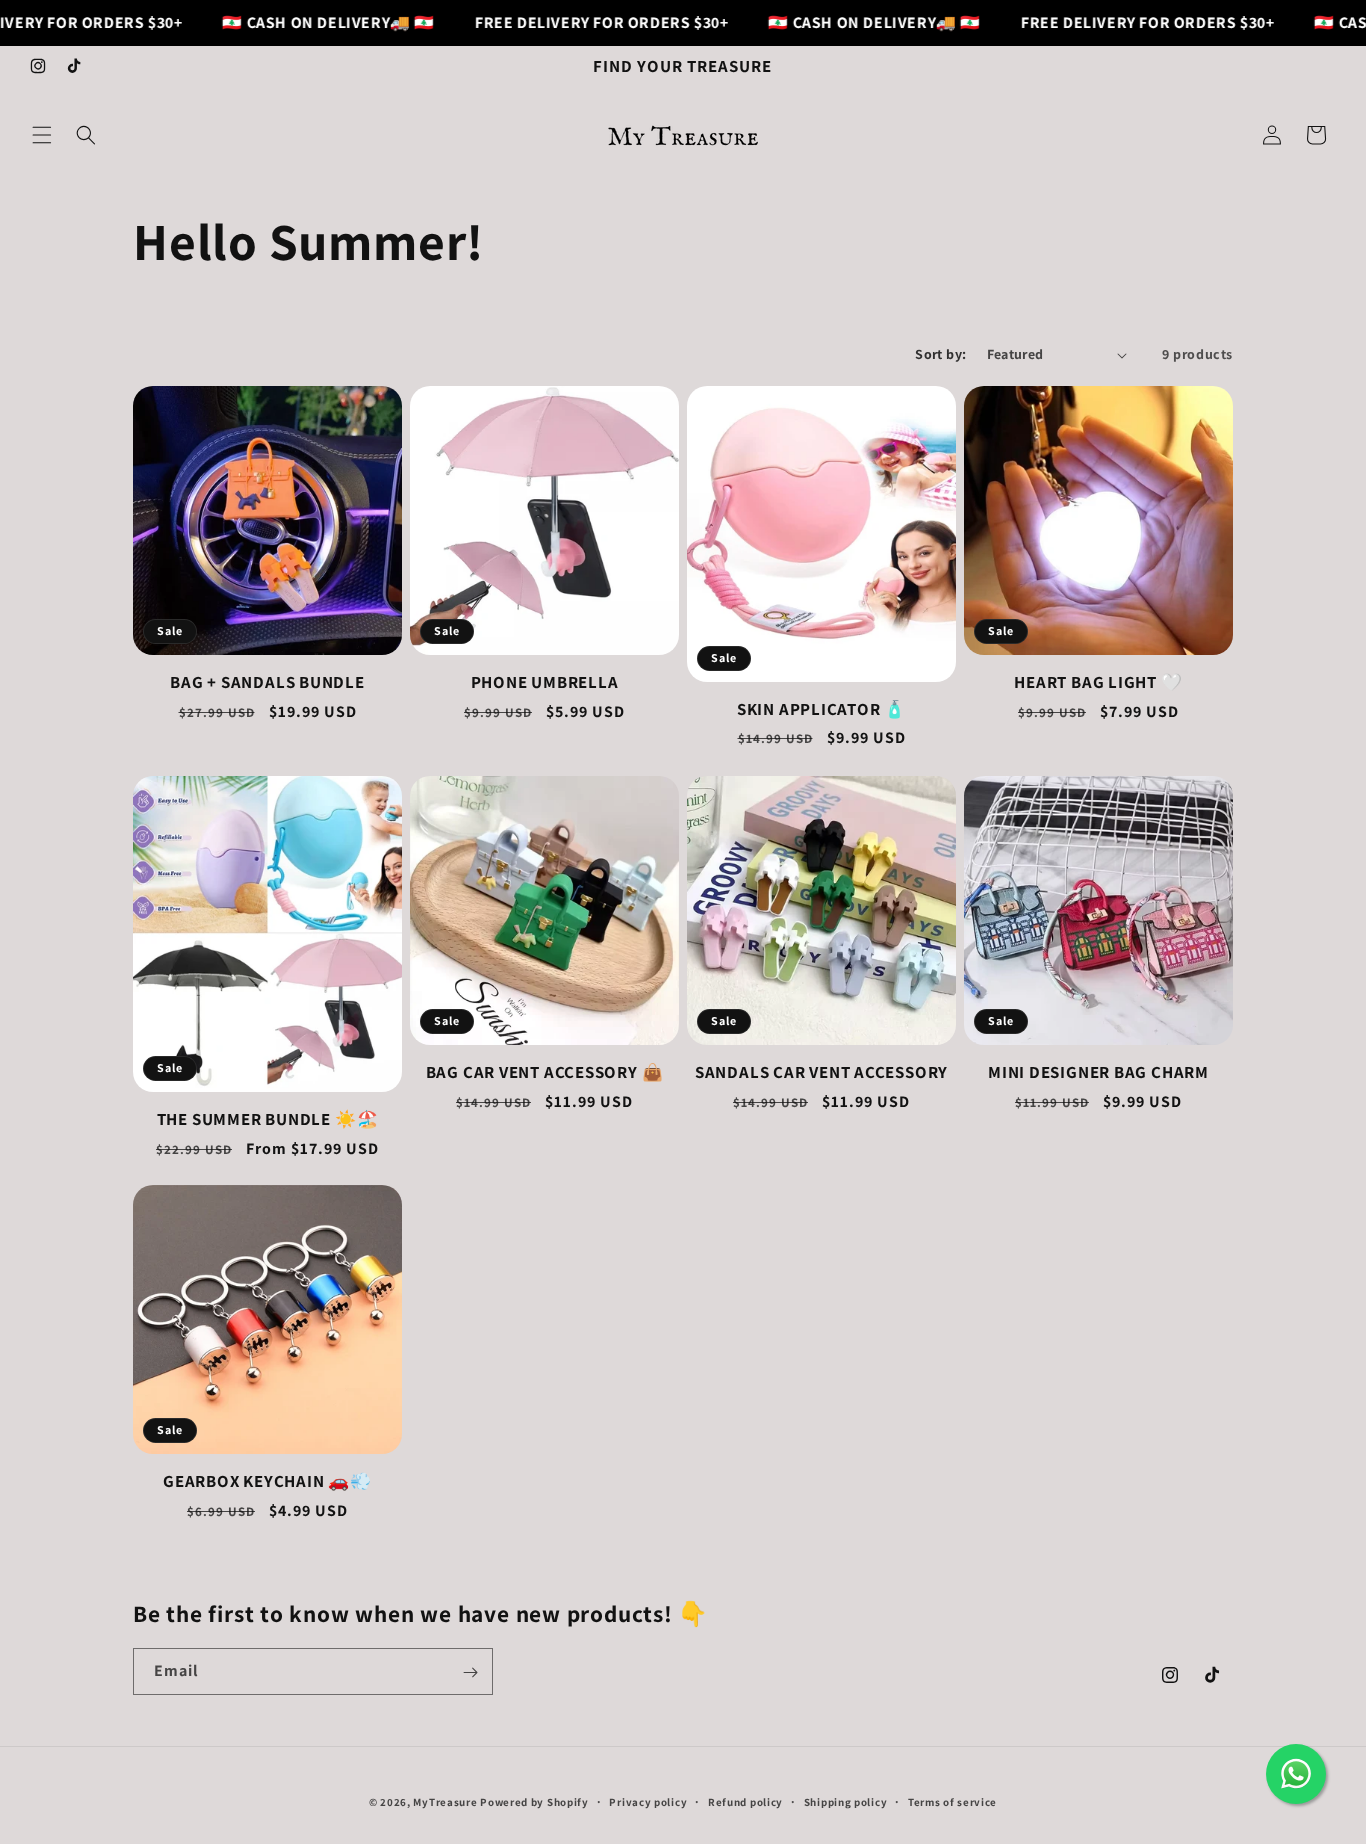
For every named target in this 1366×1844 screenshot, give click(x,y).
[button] (42, 135)
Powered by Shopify (534, 1802)
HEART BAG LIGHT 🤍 (1098, 682)
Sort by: (940, 354)
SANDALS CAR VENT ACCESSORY (821, 1072)
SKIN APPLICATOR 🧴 (821, 709)
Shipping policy (846, 1801)
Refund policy (745, 1801)
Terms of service (952, 1801)
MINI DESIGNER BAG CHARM (1098, 1072)
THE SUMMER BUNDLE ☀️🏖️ (268, 1118)
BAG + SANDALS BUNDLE (267, 682)
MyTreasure (445, 1802)
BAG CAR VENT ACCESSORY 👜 (545, 1072)
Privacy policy (648, 1801)
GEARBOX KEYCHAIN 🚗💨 (267, 1481)
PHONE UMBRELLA (545, 682)
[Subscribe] (470, 1672)
